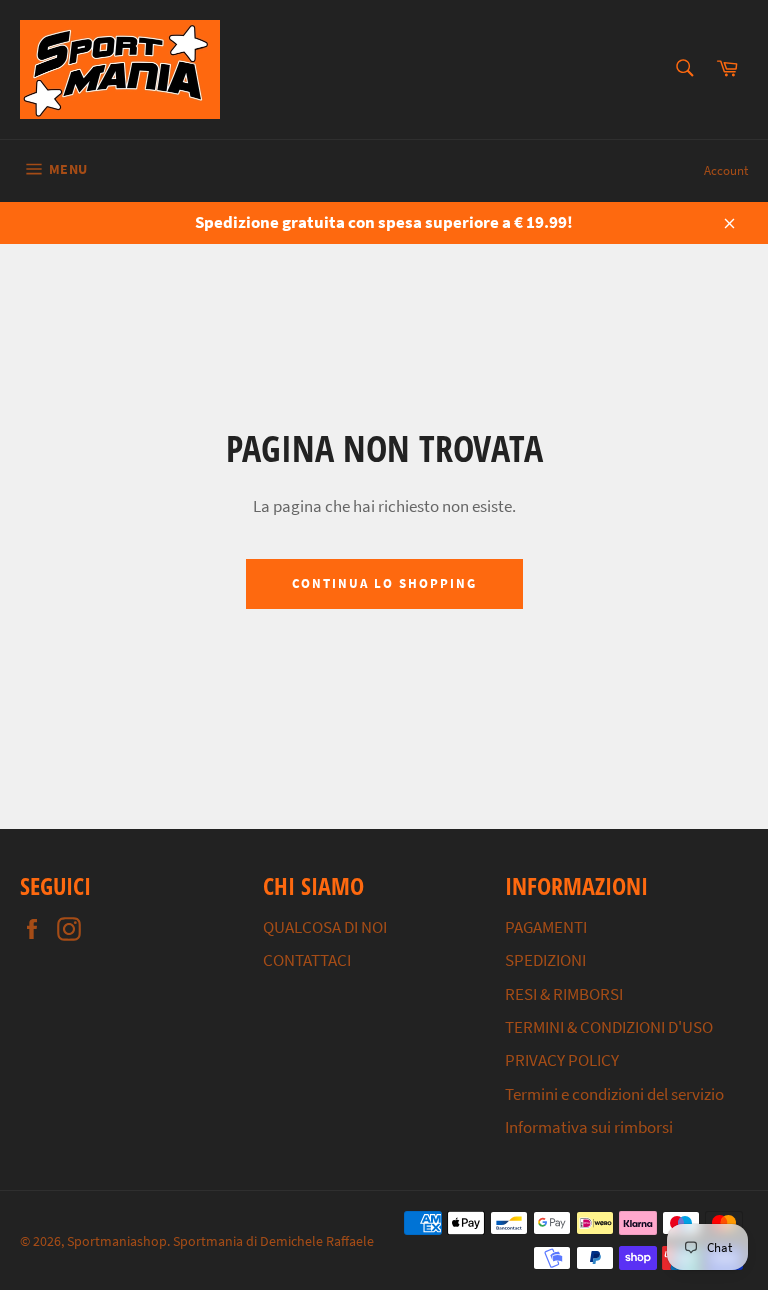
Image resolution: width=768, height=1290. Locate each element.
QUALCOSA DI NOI (325, 927)
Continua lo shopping (384, 583)
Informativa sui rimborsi (589, 1127)
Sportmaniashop (117, 1241)
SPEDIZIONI (545, 960)
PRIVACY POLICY (562, 1060)
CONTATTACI (307, 960)
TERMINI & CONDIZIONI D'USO (609, 1027)
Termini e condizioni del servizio (614, 1094)
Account (726, 170)
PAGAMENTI (546, 927)
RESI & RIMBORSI (564, 994)
